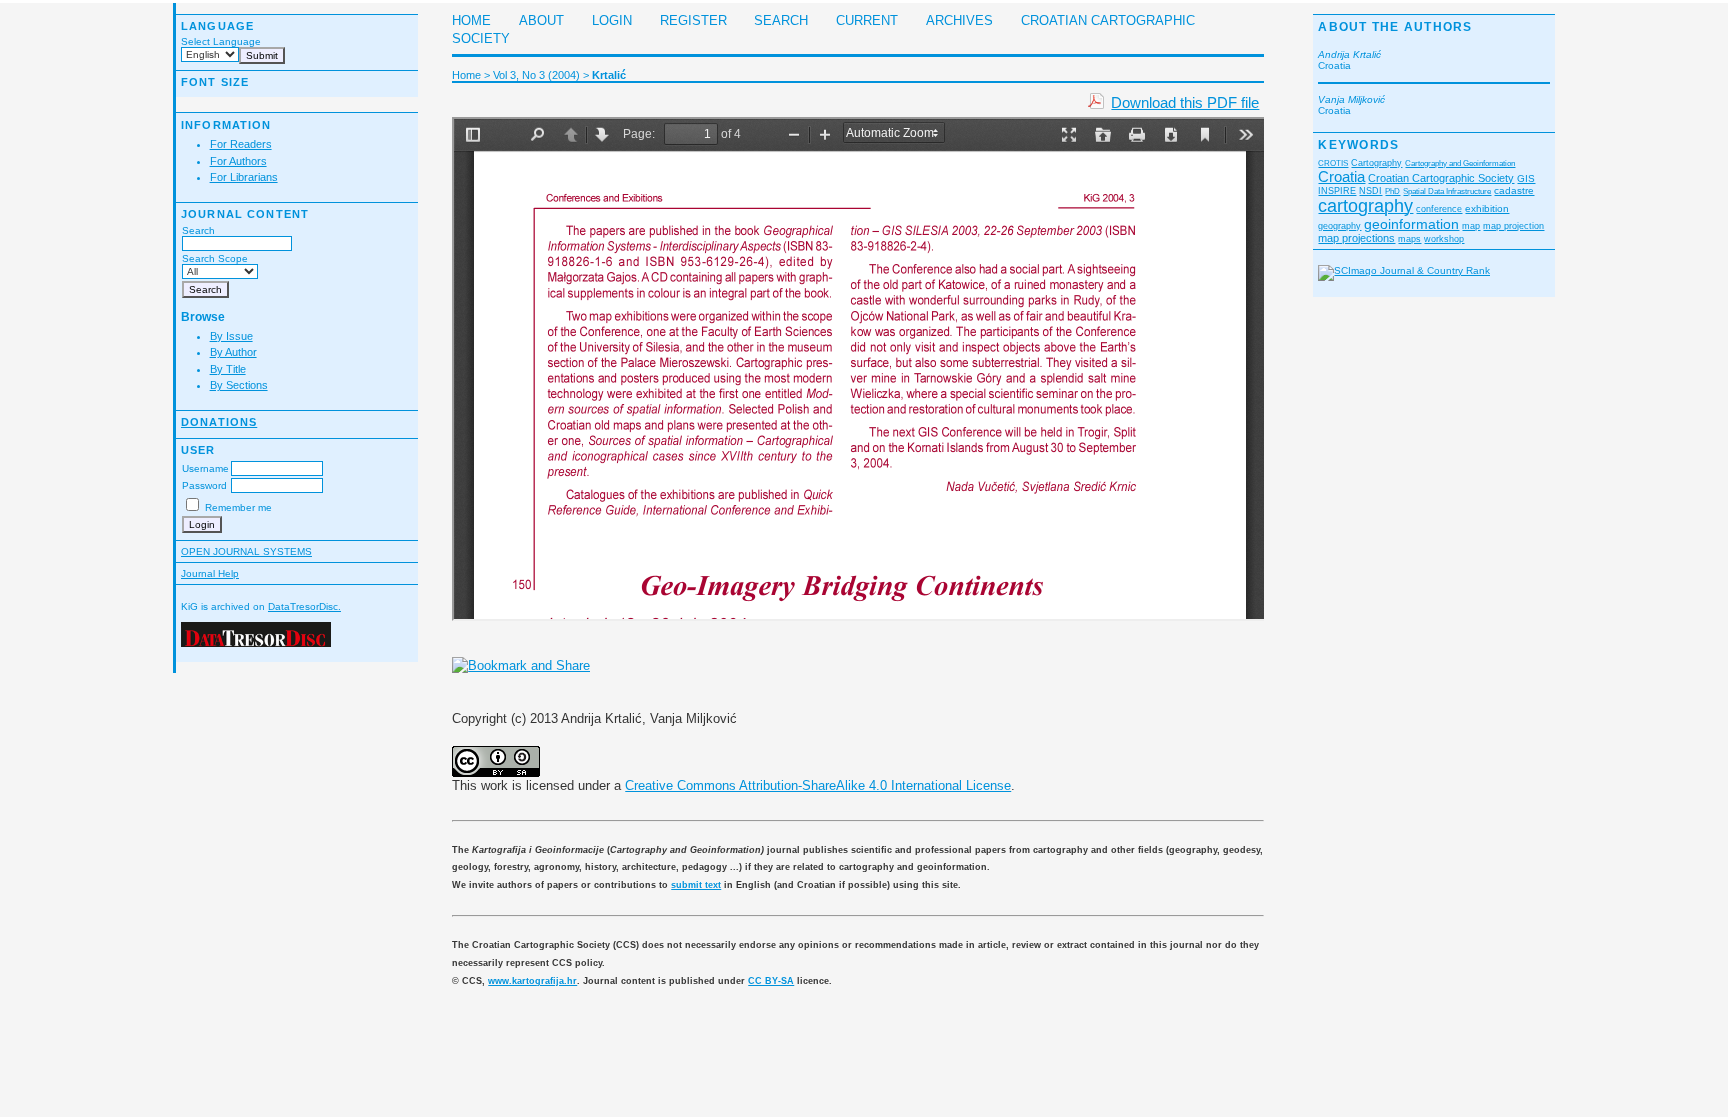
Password (204, 485)
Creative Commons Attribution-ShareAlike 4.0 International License (818, 785)
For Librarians (244, 177)
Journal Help (210, 573)
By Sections (239, 385)
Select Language (221, 41)
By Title (228, 369)
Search (198, 230)
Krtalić (609, 75)
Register (693, 21)
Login (612, 21)
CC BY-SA (771, 981)
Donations (219, 422)
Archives (959, 21)
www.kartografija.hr (532, 981)
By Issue (231, 336)
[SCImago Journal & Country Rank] (1404, 270)
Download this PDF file (1185, 102)
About (541, 21)
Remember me (238, 507)
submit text (696, 885)
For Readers (241, 144)
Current (867, 21)
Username (205, 468)
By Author (233, 352)
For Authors (238, 161)
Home (471, 21)
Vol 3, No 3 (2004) (536, 75)
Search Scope (215, 258)
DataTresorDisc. (304, 606)
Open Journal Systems (246, 551)
